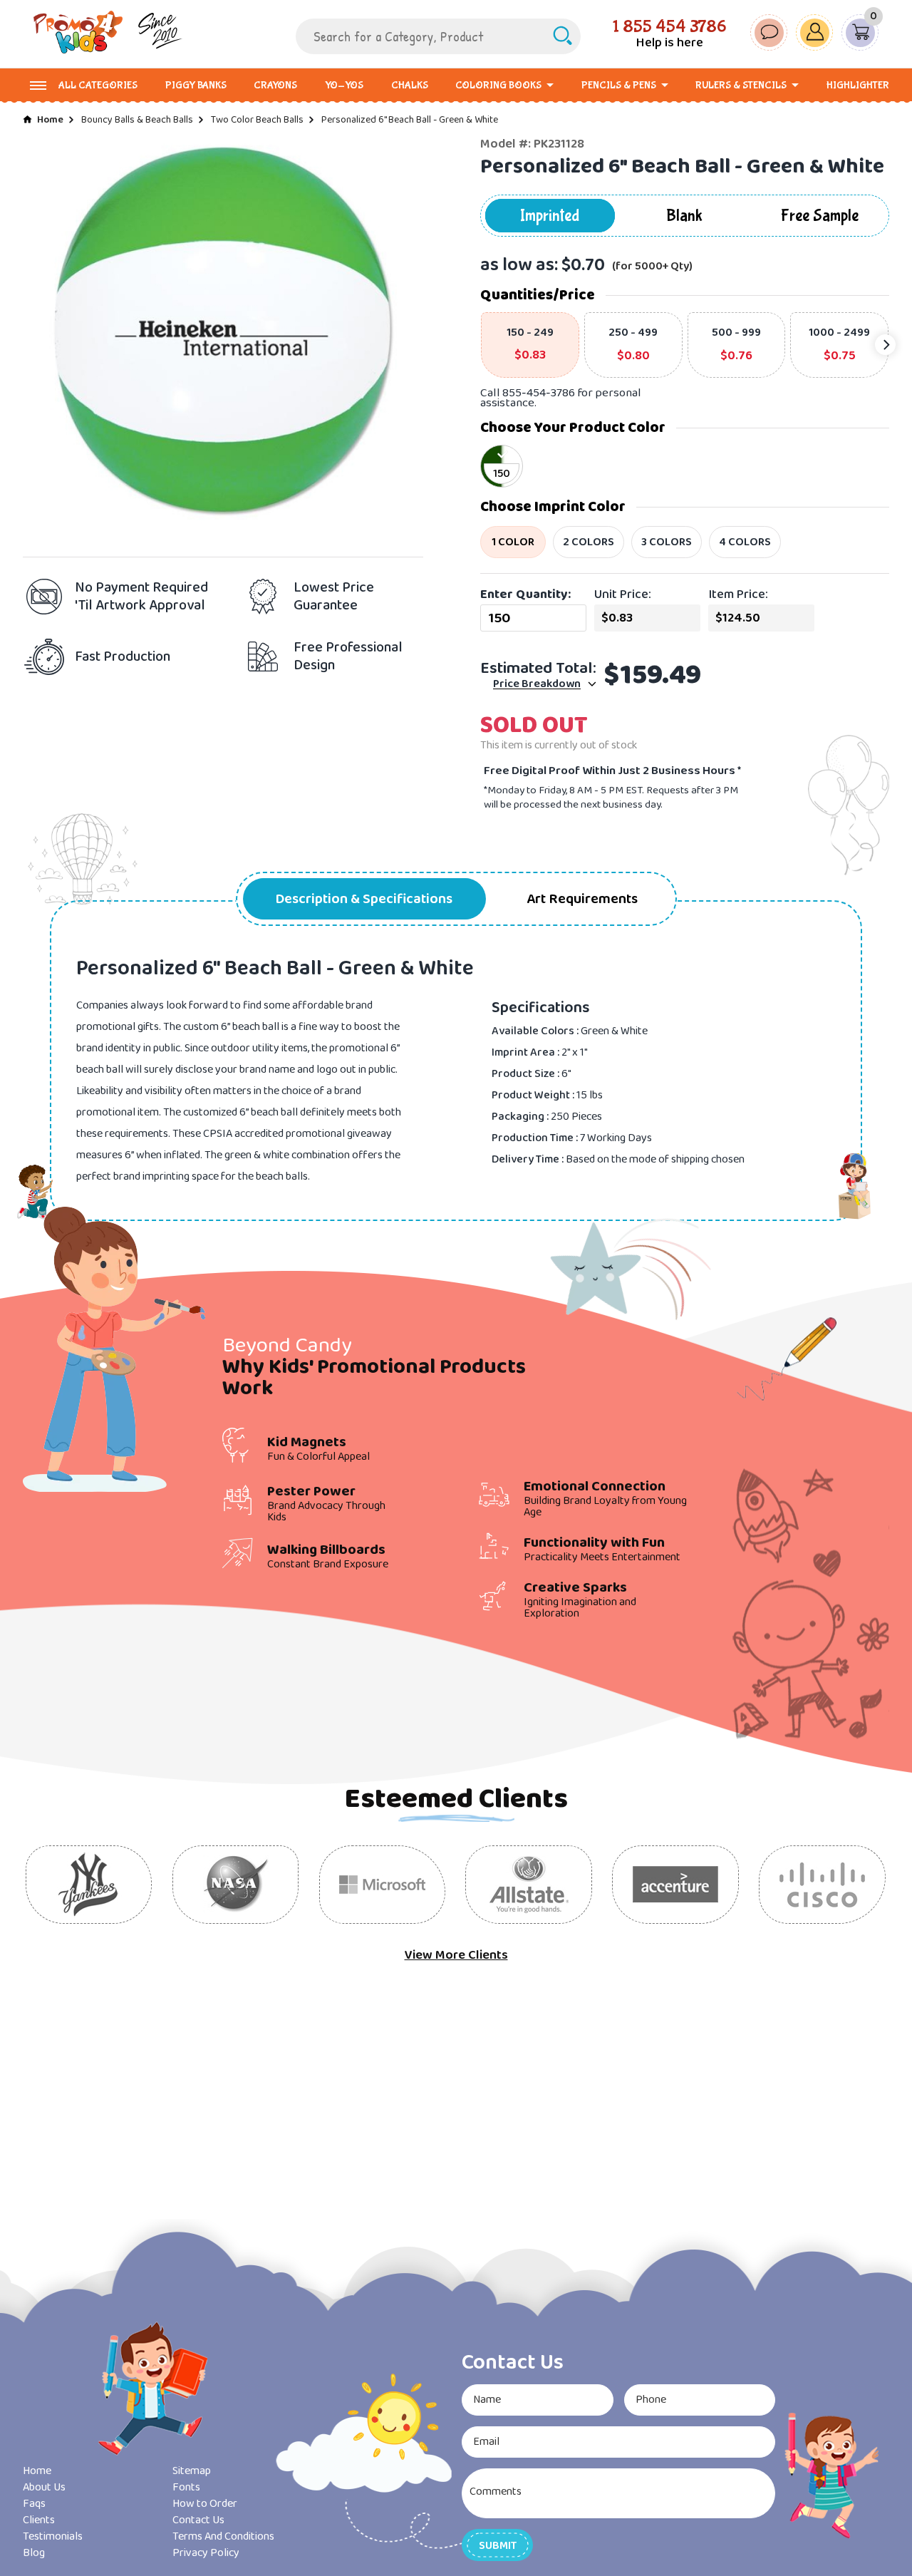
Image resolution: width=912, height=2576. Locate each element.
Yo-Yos (344, 86)
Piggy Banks (196, 86)
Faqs (34, 2504)
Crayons (275, 86)
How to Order (205, 2504)
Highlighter (858, 86)
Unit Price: (623, 594)
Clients (39, 2520)
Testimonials (53, 2536)
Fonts (186, 2487)
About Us (44, 2487)
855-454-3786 (539, 393)
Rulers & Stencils (741, 86)
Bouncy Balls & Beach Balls (137, 120)
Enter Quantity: (525, 594)
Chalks (410, 86)
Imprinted (550, 216)
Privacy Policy (206, 2553)
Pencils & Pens (619, 86)
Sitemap (192, 2471)
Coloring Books (498, 86)
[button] (497, 2545)
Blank (684, 216)
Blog (34, 2553)
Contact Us (198, 2520)
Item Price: (738, 594)
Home (50, 120)
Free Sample (820, 216)
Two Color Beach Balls (257, 120)
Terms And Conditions (223, 2536)
